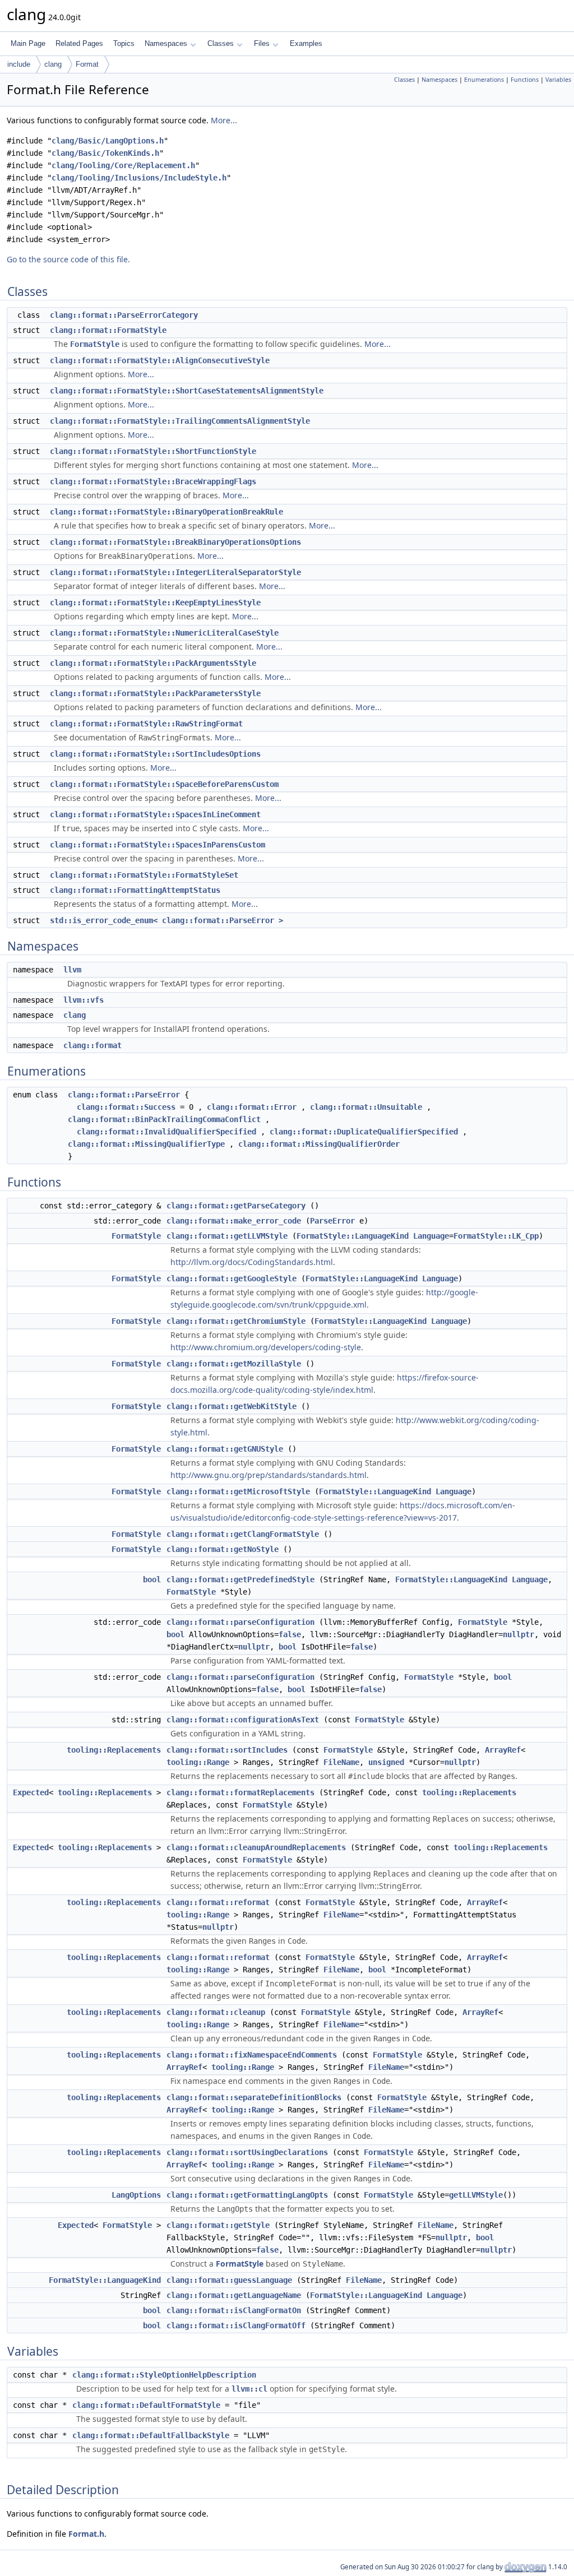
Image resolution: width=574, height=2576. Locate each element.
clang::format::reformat (218, 1902)
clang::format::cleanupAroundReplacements (256, 1847)
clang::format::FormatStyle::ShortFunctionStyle (153, 451)
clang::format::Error (252, 1107)
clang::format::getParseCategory (236, 1206)
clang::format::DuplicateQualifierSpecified (364, 1132)
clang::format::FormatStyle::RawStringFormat (146, 724)
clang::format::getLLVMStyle (227, 1236)
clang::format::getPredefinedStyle (240, 1579)
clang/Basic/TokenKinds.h (105, 153)
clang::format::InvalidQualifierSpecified (166, 1132)
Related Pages (79, 43)
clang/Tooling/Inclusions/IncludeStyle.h (139, 178)
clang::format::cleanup (216, 2012)
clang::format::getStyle (218, 2225)
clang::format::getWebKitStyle (232, 1406)
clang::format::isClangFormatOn (234, 2310)
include (19, 64)
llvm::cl (249, 2389)
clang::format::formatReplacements (240, 1792)
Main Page (28, 43)
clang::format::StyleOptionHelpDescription (164, 2375)
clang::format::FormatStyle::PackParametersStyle (155, 693)
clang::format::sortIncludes (227, 1750)
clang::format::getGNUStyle (225, 1449)
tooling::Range (198, 1762)
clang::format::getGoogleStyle (232, 1278)
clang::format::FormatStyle (108, 330)
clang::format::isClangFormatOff (236, 2325)
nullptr (519, 1634)
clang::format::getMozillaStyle (234, 1364)
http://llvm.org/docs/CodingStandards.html (252, 1262)
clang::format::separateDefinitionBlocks (254, 2097)
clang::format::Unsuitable (366, 1107)
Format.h (86, 2534)
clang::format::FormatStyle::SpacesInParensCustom (158, 845)
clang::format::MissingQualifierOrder (319, 1144)
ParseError (332, 1221)
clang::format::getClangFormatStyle (243, 1534)
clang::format (92, 1045)
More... (224, 120)
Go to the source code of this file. (68, 259)
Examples (306, 43)
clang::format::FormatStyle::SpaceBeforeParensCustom (164, 784)
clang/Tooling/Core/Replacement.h (123, 165)
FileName (341, 1762)
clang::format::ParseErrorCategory (124, 315)
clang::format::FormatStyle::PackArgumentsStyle (153, 663)
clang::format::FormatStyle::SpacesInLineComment (155, 814)
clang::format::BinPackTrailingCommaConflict (164, 1119)
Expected (31, 1792)
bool (152, 1579)
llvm (72, 970)
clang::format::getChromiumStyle (236, 1321)
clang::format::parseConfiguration (240, 1622)
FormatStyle (95, 344)
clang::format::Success (126, 1107)
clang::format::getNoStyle (223, 1549)
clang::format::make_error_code (234, 1221)
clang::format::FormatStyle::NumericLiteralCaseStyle (164, 633)
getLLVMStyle (476, 2195)
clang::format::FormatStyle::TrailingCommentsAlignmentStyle (180, 421)
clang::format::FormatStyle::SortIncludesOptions (155, 754)
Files (262, 43)
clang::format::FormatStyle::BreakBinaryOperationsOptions (175, 542)
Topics (124, 43)
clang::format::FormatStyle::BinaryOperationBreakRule (166, 512)
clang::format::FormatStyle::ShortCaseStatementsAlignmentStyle (187, 391)
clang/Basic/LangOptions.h (108, 141)
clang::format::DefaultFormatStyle (146, 2405)
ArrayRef (503, 1750)
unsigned (386, 1762)
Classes (221, 43)
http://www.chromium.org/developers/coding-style (266, 1347)
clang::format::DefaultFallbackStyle (151, 2435)
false (290, 1634)
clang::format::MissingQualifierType (146, 1144)
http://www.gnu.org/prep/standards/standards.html (269, 1475)
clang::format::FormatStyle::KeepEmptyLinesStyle (155, 603)
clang (53, 64)
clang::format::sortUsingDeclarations (247, 2152)
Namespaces (166, 43)
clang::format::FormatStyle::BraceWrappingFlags (153, 481)
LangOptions (136, 2195)
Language (431, 1236)
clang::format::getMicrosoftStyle (238, 1491)
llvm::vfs (84, 1000)
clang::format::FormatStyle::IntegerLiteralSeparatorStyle (175, 572)
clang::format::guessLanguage (229, 2280)
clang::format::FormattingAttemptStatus (135, 890)
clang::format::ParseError (124, 1095)
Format (87, 64)
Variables (558, 80)
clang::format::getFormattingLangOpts (247, 2195)
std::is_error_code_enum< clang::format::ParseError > (166, 920)
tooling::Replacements (114, 1750)
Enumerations (484, 80)
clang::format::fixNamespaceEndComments (252, 2055)
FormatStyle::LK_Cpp (496, 1236)
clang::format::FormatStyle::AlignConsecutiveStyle (160, 360)
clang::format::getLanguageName (234, 2295)
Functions (525, 80)
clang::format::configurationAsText (243, 1720)
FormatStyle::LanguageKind (353, 1236)
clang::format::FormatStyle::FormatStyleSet (144, 875)
